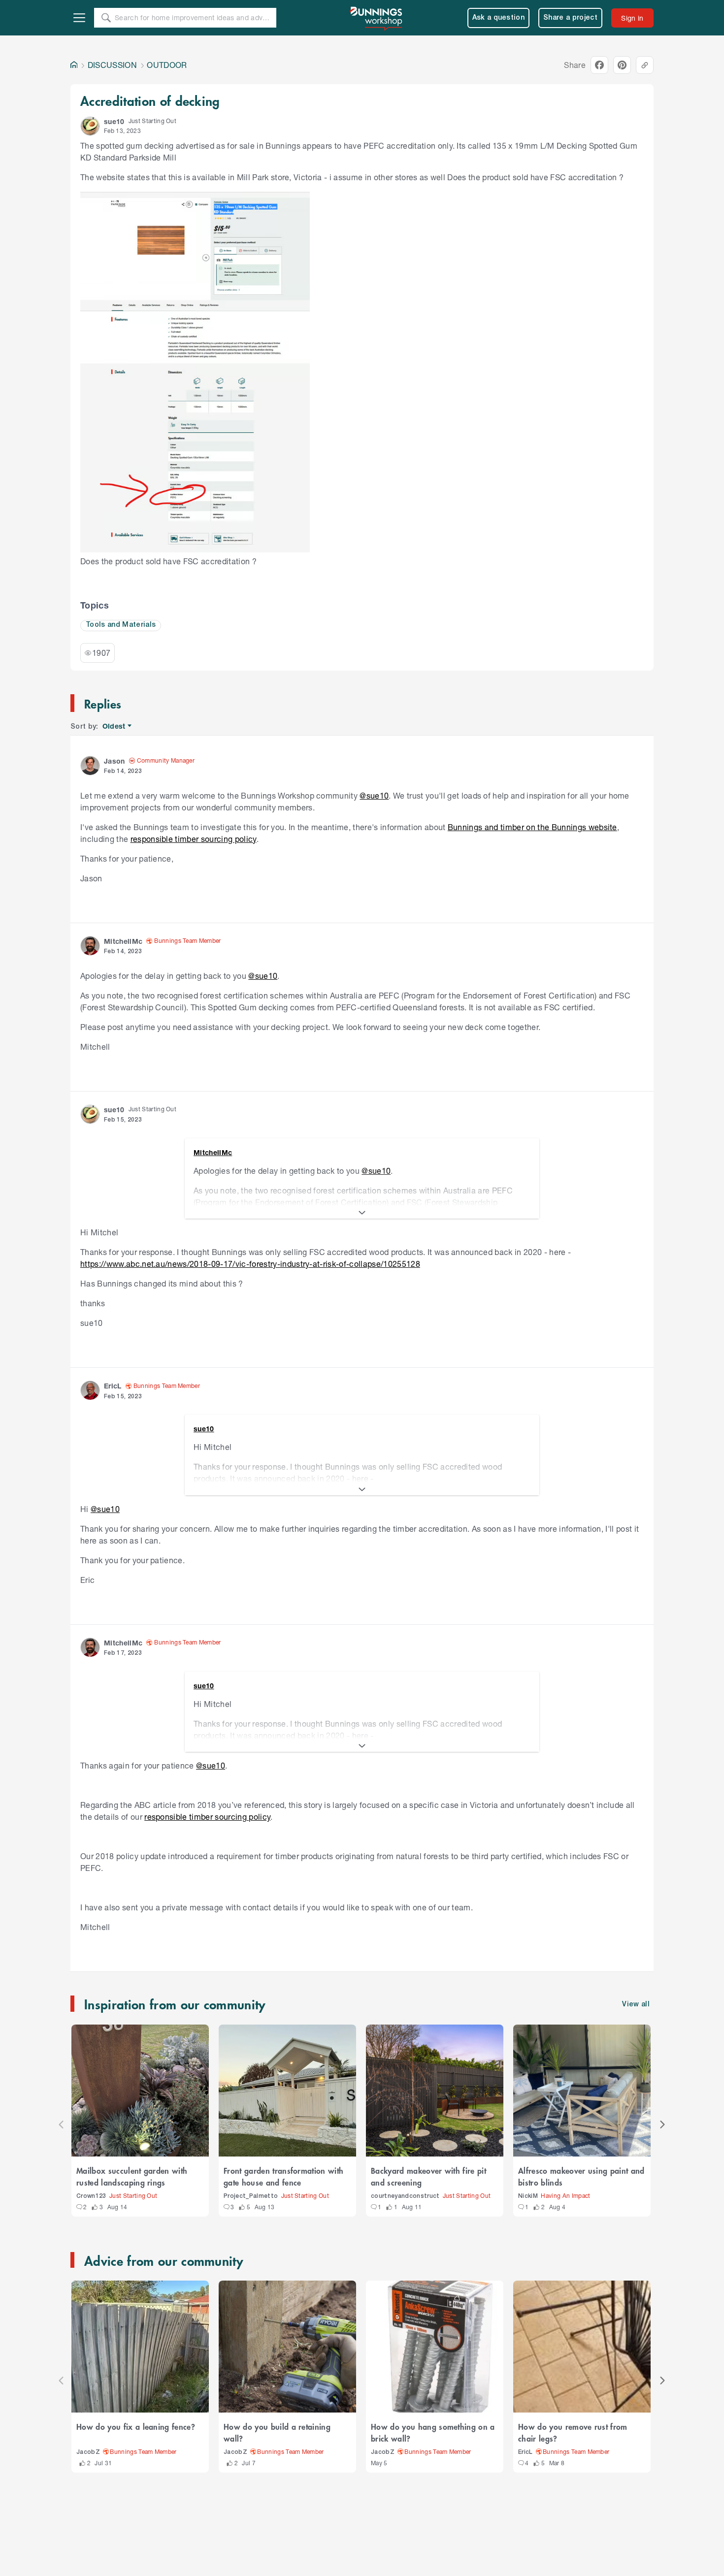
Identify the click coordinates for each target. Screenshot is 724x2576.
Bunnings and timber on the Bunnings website (532, 827)
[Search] (106, 18)
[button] (90, 126)
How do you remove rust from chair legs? (573, 2432)
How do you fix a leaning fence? (136, 2426)
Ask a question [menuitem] (499, 18)
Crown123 (91, 2196)
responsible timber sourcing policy (194, 839)
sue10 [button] (114, 121)
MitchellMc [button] (123, 941)
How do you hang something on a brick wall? (433, 2432)
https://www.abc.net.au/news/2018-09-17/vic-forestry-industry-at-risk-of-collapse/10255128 (250, 1264)
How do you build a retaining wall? (277, 2432)
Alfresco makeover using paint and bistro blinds (581, 2176)
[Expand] (362, 1213)
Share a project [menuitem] (570, 18)
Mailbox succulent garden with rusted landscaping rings (132, 2176)
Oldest (115, 726)
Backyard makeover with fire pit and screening (428, 2176)
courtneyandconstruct (405, 2196)
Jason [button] (115, 761)
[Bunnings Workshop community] (377, 18)
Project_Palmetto (251, 2196)
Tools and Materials (121, 625)
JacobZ (88, 2452)
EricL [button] (113, 1386)
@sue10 (374, 795)
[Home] (74, 65)
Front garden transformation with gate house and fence (283, 2176)
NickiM (528, 2196)
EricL (526, 2452)
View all (636, 2005)
